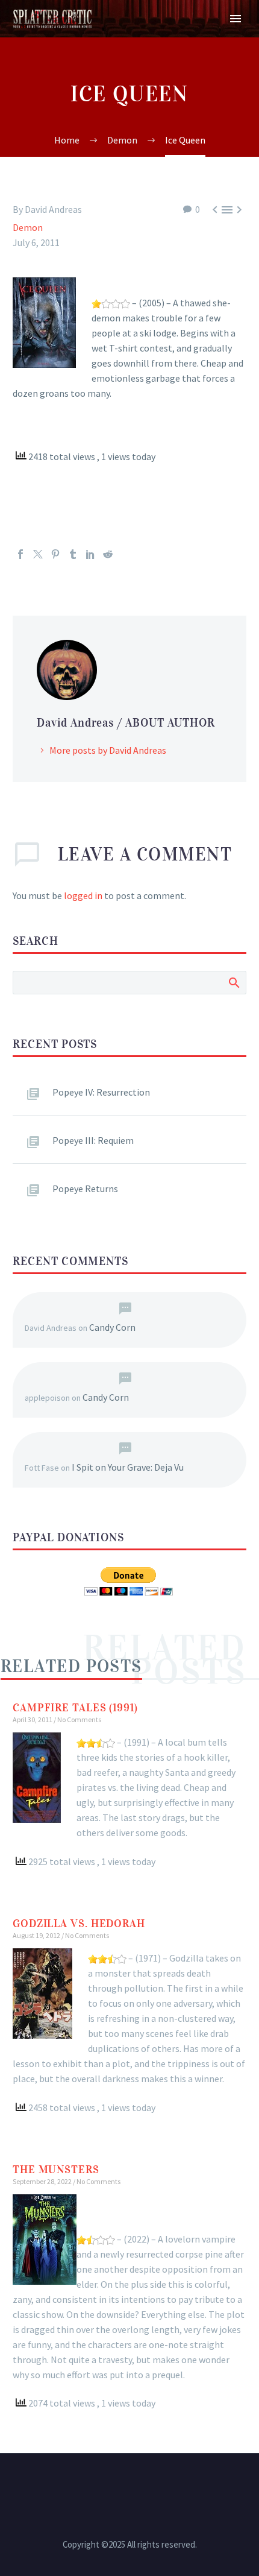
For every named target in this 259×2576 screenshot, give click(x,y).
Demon (28, 227)
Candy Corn (112, 1327)
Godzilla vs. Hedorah (79, 1924)
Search (233, 982)
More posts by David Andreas (108, 750)
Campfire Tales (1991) (75, 1708)
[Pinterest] (55, 554)
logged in (83, 895)
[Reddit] (108, 554)
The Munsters (56, 2170)
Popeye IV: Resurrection (101, 1092)
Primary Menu (236, 19)
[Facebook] (20, 554)
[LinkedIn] (90, 554)
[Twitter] (38, 554)
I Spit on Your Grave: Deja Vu (128, 1467)
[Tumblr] (73, 554)
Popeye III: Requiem (93, 1140)
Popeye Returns (85, 1189)
